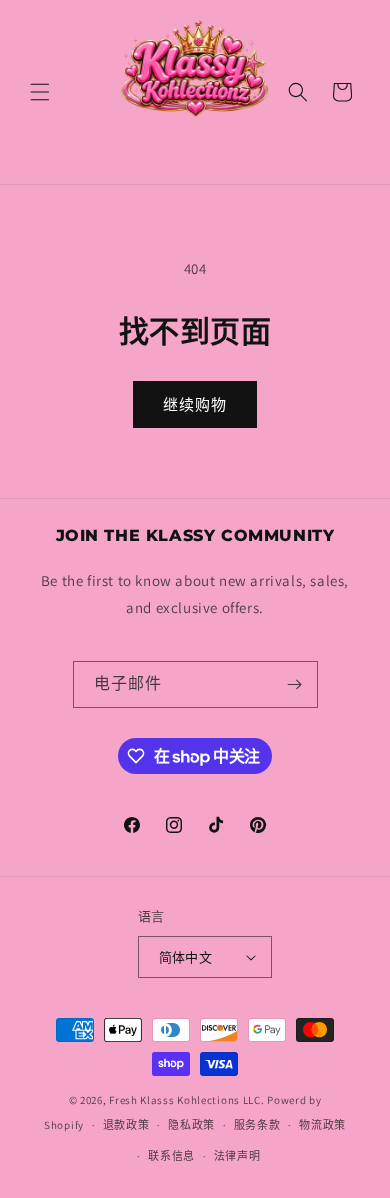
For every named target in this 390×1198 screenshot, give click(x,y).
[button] (40, 92)
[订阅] (295, 684)
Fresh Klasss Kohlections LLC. (186, 1100)
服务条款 (257, 1125)
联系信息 (171, 1156)
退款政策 (126, 1125)
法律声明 (237, 1156)
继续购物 (195, 404)
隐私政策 (191, 1125)
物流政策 (322, 1125)
